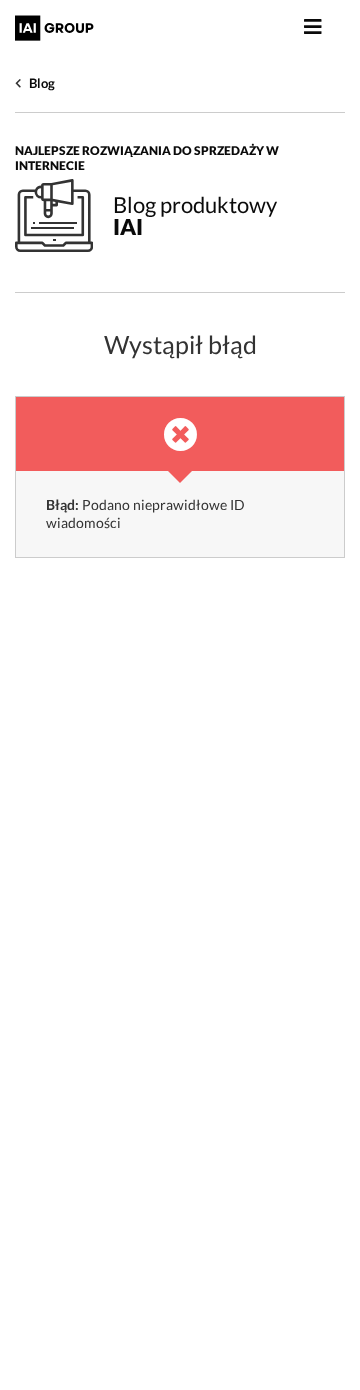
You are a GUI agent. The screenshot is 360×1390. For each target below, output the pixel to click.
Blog (42, 83)
